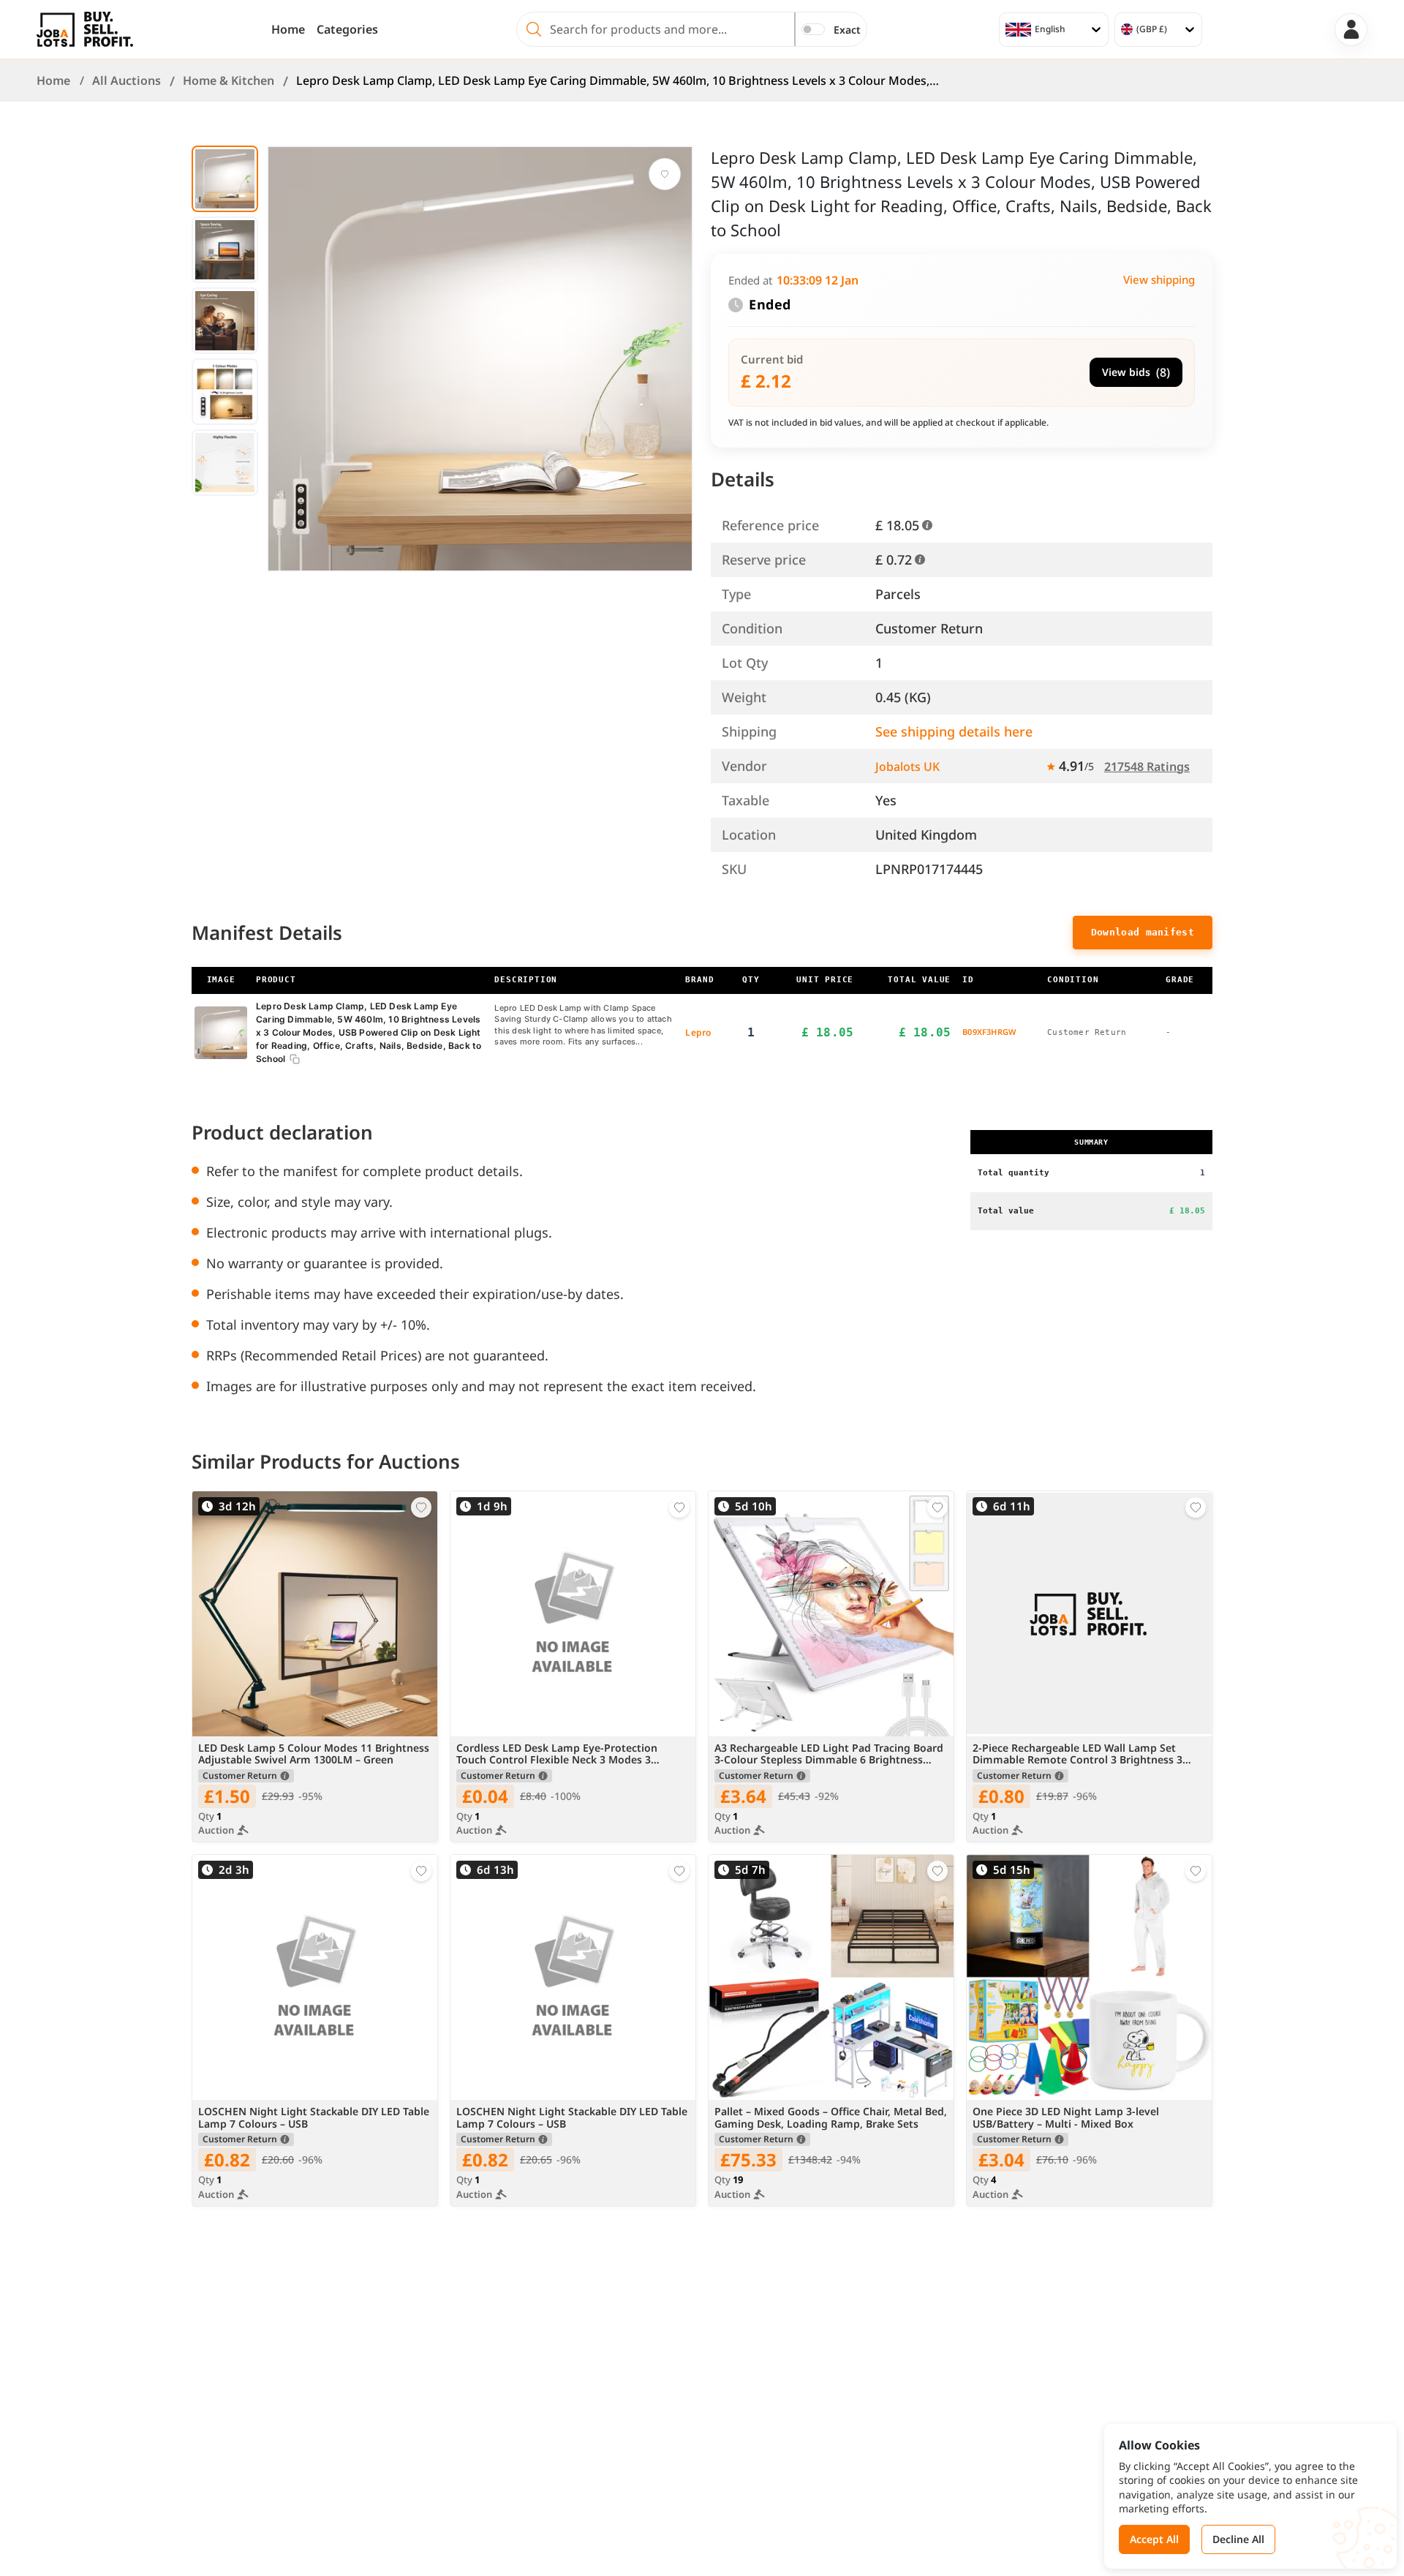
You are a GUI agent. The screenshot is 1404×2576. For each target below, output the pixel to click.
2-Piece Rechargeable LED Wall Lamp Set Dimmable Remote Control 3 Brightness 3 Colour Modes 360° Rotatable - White (1077, 1755)
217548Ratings (1147, 767)
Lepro (698, 1032)
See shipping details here (954, 731)
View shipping (1159, 279)
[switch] (813, 29)
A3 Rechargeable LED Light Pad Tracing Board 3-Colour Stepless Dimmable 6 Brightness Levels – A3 (829, 1755)
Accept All (1154, 2539)
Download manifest (1143, 932)
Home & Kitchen (229, 80)
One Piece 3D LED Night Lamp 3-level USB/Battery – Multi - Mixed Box (1066, 2118)
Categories (347, 29)
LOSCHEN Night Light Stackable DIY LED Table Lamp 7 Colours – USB (314, 2118)
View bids (1136, 372)
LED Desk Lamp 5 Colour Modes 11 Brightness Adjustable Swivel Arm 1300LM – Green (314, 1755)
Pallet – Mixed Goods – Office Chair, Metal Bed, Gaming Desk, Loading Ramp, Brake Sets (831, 2118)
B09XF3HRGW (989, 1032)
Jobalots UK (907, 767)
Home (288, 29)
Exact (847, 30)
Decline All (1238, 2539)
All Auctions (127, 80)
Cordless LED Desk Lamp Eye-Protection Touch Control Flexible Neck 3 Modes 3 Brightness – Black (557, 1755)
